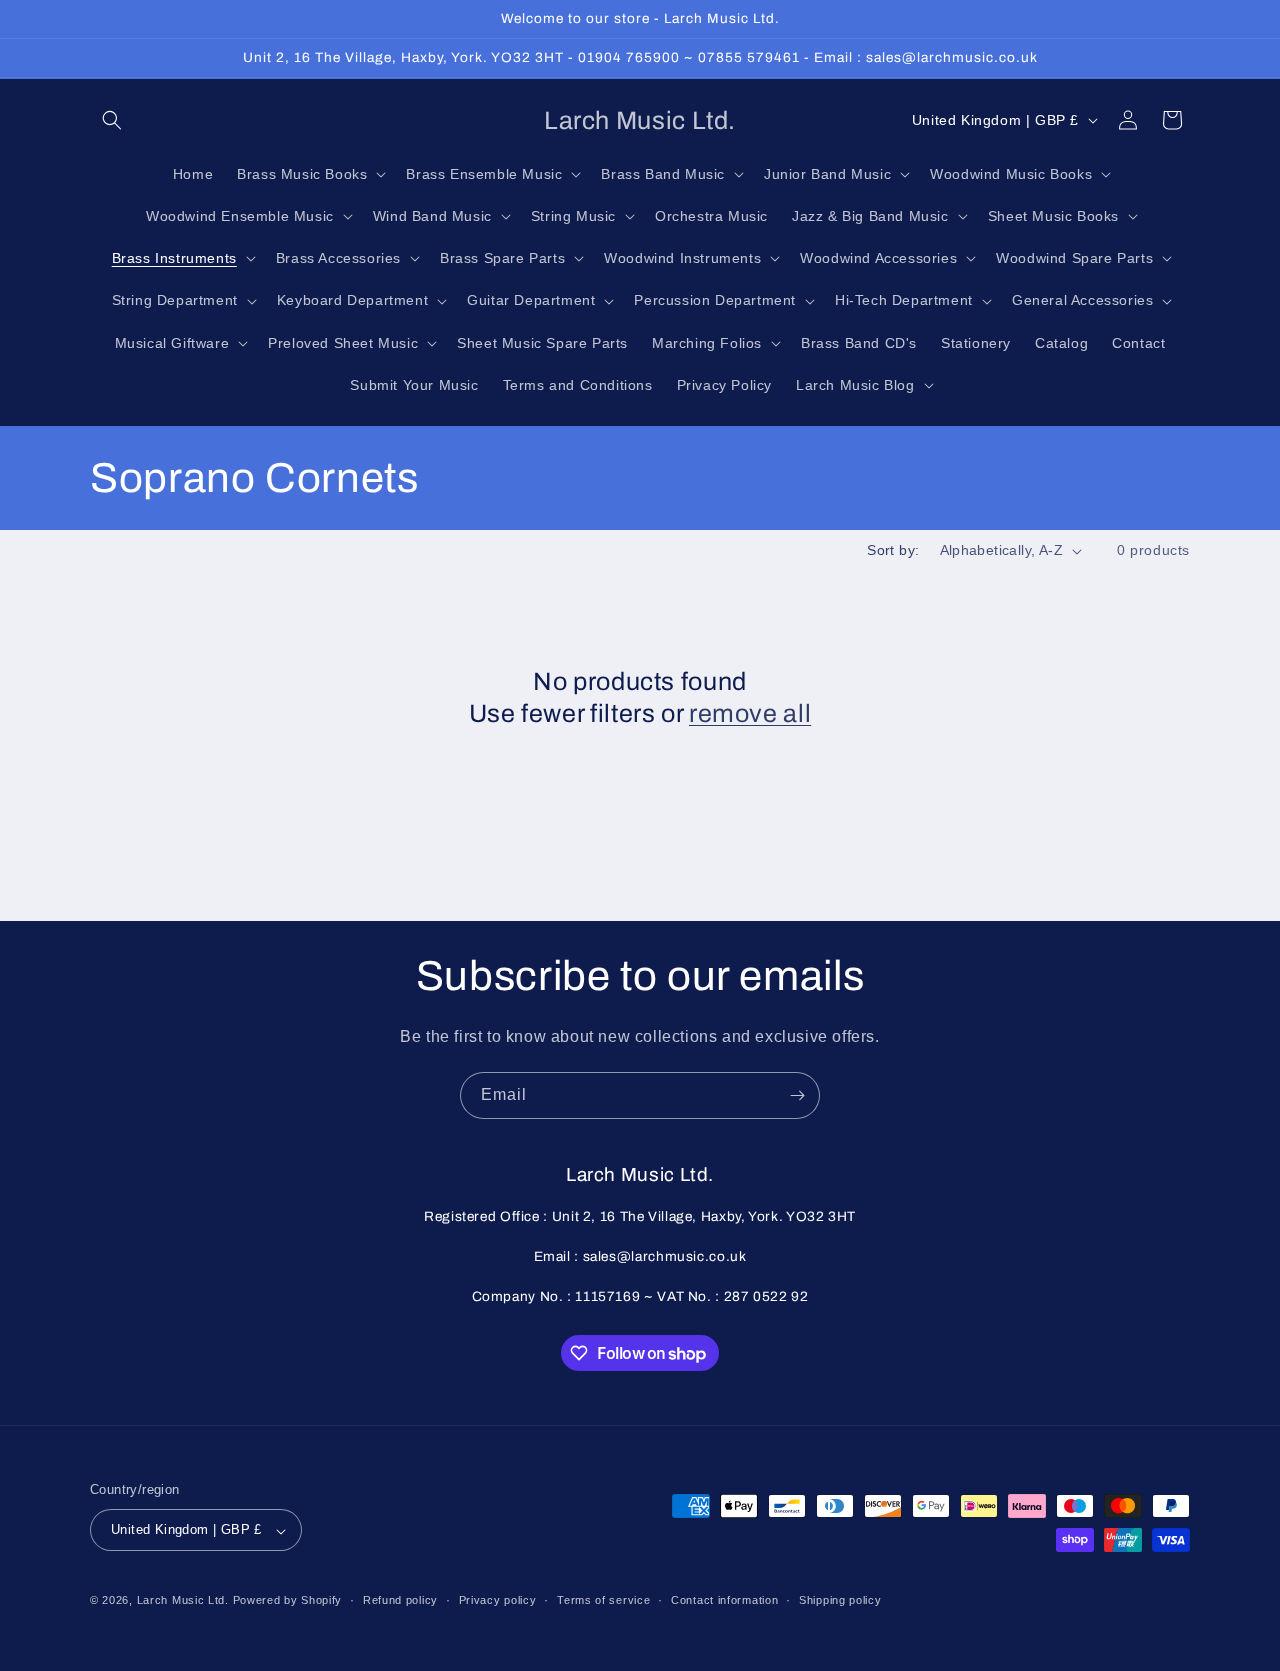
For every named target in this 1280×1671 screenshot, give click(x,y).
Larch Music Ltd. (183, 1601)
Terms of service (603, 1600)
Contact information (724, 1600)
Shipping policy (840, 1600)
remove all (750, 713)
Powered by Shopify (288, 1601)
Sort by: (893, 550)
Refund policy (400, 1600)
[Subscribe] (797, 1095)
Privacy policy (498, 1600)
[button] (112, 120)
